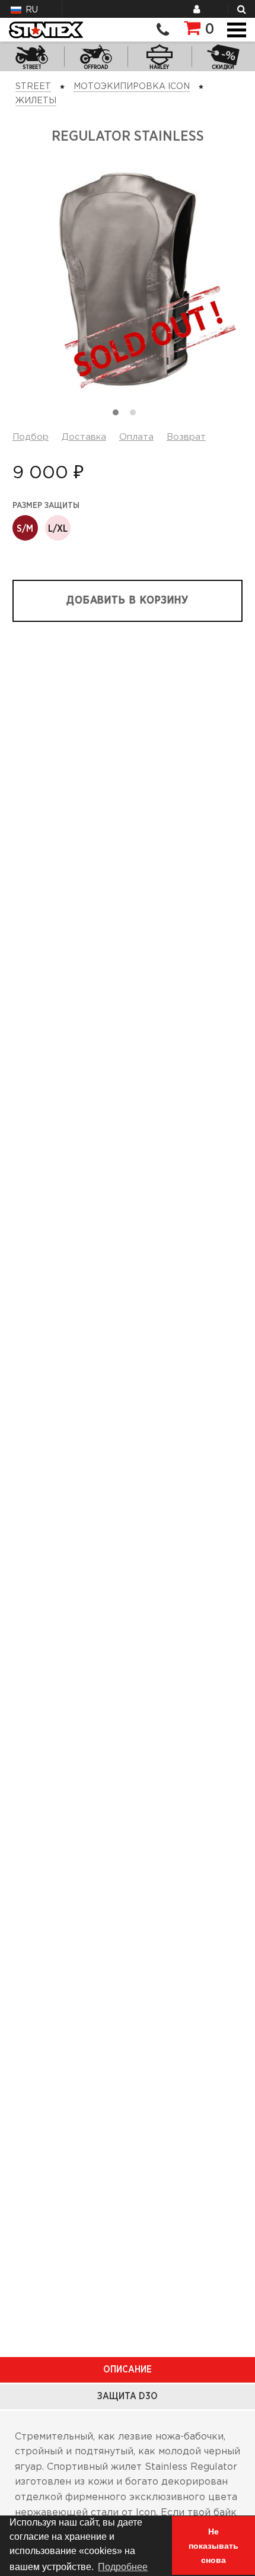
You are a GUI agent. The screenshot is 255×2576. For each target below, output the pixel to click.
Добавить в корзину (128, 601)
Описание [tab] (128, 2369)
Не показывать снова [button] (213, 2546)
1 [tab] (119, 415)
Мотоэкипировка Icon (132, 87)
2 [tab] (136, 415)
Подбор (31, 437)
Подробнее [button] (123, 2567)
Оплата (136, 437)
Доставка (84, 437)
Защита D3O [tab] (128, 2396)
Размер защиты (46, 506)
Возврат (186, 437)
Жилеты (36, 101)
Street (33, 87)
